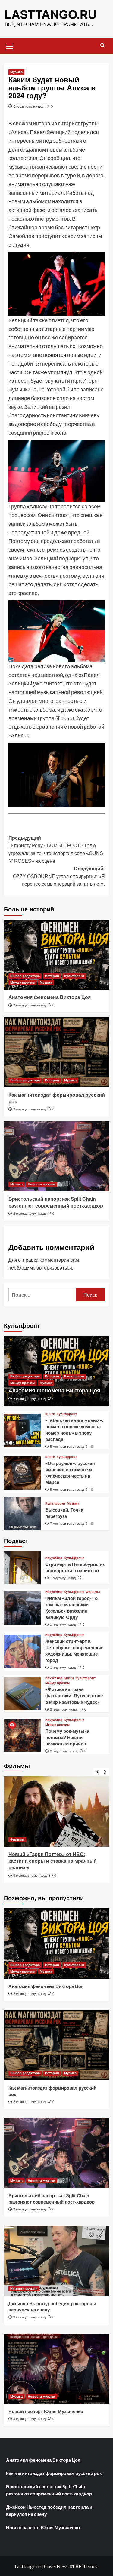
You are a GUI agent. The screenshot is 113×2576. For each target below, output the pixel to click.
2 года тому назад (64, 1709)
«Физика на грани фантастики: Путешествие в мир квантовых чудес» (74, 1696)
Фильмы (93, 1592)
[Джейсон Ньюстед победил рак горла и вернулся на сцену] (57, 2261)
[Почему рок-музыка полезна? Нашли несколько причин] (22, 1735)
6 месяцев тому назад (30, 1876)
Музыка (16, 72)
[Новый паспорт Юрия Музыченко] (57, 2369)
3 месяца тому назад (29, 2317)
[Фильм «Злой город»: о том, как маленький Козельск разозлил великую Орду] (22, 1608)
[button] (10, 45)
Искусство (54, 1558)
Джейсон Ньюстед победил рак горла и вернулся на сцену (49, 2510)
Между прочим (22, 982)
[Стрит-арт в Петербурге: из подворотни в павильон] (22, 1568)
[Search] (103, 46)
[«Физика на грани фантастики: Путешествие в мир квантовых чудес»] (22, 1694)
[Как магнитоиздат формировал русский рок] (57, 1052)
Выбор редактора (25, 976)
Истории (52, 976)
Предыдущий (56, 850)
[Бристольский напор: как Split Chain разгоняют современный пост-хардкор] (57, 1156)
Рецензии (18, 1839)
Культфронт (74, 976)
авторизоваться (54, 1268)
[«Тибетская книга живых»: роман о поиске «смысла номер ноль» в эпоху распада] (22, 1430)
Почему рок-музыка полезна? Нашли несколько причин (67, 1737)
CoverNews (56, 2566)
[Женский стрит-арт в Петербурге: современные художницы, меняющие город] (22, 1651)
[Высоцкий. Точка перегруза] (22, 1514)
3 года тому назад (28, 106)
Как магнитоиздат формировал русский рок (54, 2473)
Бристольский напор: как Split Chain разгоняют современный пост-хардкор (49, 2490)
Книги (50, 1414)
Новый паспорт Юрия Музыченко (46, 2411)
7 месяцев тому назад (67, 1524)
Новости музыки (41, 1184)
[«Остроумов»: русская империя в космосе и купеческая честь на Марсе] (22, 1473)
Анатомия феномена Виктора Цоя (50, 997)
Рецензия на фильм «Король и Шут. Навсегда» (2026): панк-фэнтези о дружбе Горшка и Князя (52, 1861)
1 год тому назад (63, 1578)
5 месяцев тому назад (67, 1447)
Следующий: (59, 876)
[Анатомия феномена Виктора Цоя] (57, 955)
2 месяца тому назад (29, 1005)
